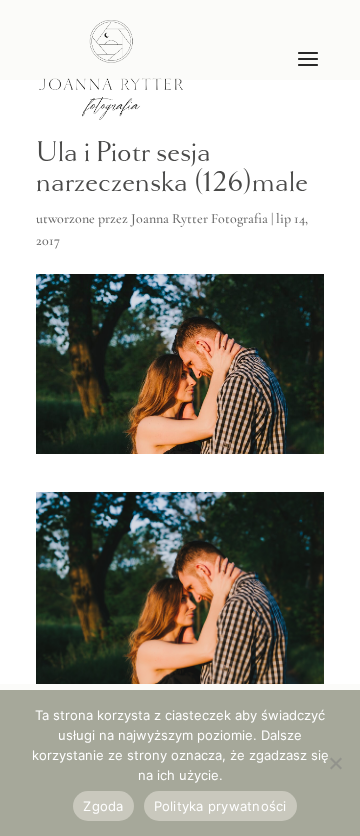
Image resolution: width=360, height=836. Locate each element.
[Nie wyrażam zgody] (335, 763)
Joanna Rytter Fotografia (199, 218)
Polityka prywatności (220, 806)
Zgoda (103, 806)
